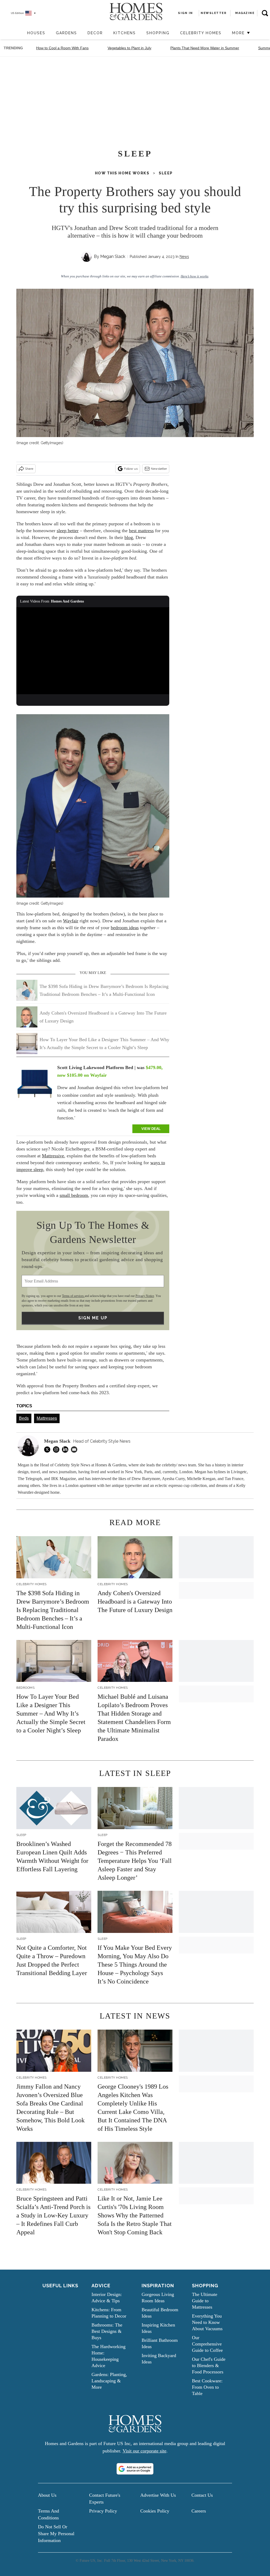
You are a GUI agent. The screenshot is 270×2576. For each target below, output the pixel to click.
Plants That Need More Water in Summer (205, 48)
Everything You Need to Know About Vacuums (207, 2322)
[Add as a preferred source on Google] (135, 2469)
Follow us (131, 469)
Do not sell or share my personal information (56, 2534)
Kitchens (125, 33)
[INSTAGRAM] (57, 1449)
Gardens (66, 33)
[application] (93, 650)
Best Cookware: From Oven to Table (207, 2387)
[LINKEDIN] (66, 1449)
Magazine (245, 13)
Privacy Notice (145, 1296)
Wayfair (71, 921)
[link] (35, 1085)
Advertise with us (158, 2495)
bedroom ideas (125, 928)
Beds (24, 1418)
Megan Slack (113, 256)
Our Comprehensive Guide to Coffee (207, 2344)
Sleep (166, 173)
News (184, 257)
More (239, 33)
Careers (199, 2511)
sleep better (68, 531)
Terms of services (73, 1296)
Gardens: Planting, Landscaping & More (109, 2381)
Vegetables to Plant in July (129, 48)
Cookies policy (155, 2511)
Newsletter (159, 469)
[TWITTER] (49, 1449)
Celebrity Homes (201, 33)
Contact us (202, 2495)
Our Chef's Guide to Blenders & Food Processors (209, 2366)
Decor (95, 33)
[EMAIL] (75, 1449)
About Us (47, 2495)
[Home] (19, 33)
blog (129, 537)
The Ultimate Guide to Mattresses (205, 2301)
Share (29, 469)
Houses (36, 33)
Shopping (158, 33)
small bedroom (74, 1195)
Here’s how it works (194, 276)
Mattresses (47, 1418)
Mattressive (53, 1156)
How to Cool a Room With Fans (62, 48)
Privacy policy (103, 2511)
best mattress (141, 531)
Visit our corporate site (144, 2451)
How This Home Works (122, 173)
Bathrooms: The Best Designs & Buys (107, 2331)
